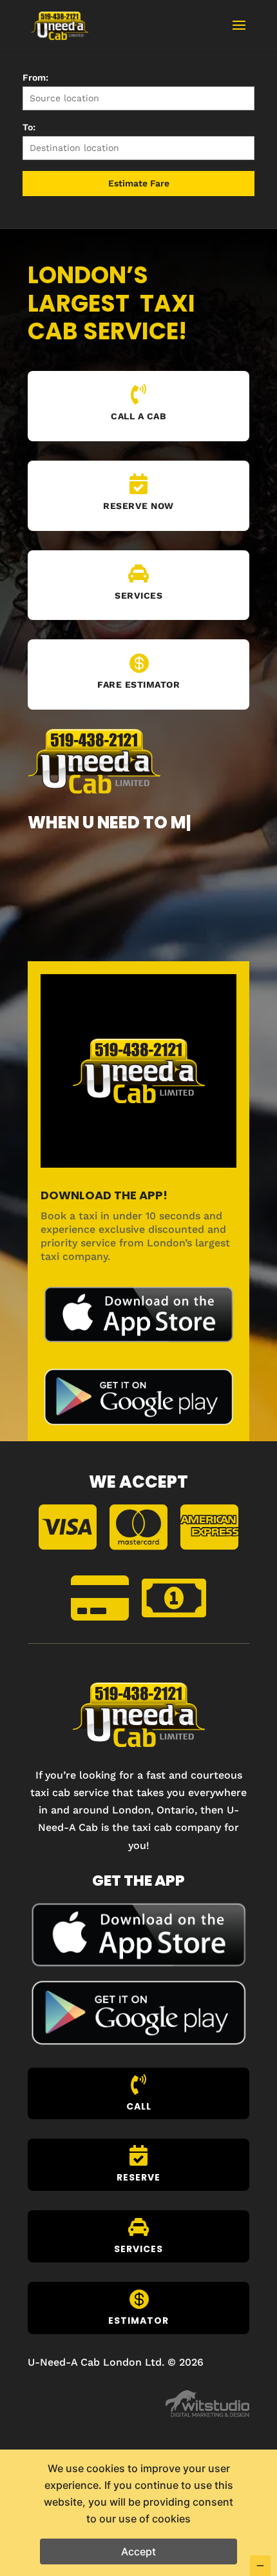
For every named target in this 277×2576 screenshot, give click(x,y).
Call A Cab (138, 416)
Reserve (138, 2177)
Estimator (138, 2321)
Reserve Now (138, 506)
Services (138, 595)
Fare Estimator (138, 684)
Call (139, 2106)
